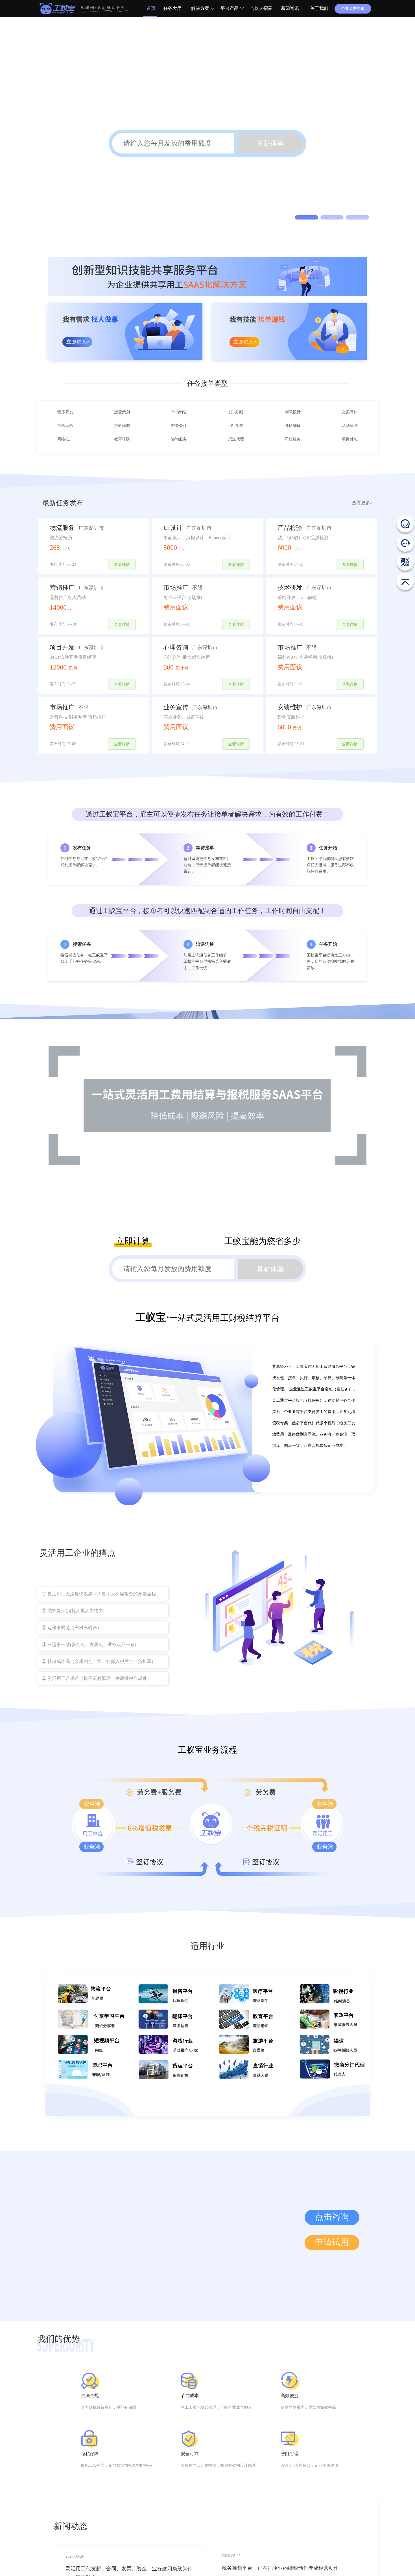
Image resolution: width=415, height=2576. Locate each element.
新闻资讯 (290, 8)
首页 (150, 8)
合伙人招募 (261, 8)
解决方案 (200, 8)
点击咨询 (332, 2257)
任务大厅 (172, 8)
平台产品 (230, 8)
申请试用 (332, 2283)
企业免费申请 (353, 9)
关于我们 (319, 8)
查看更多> (362, 543)
